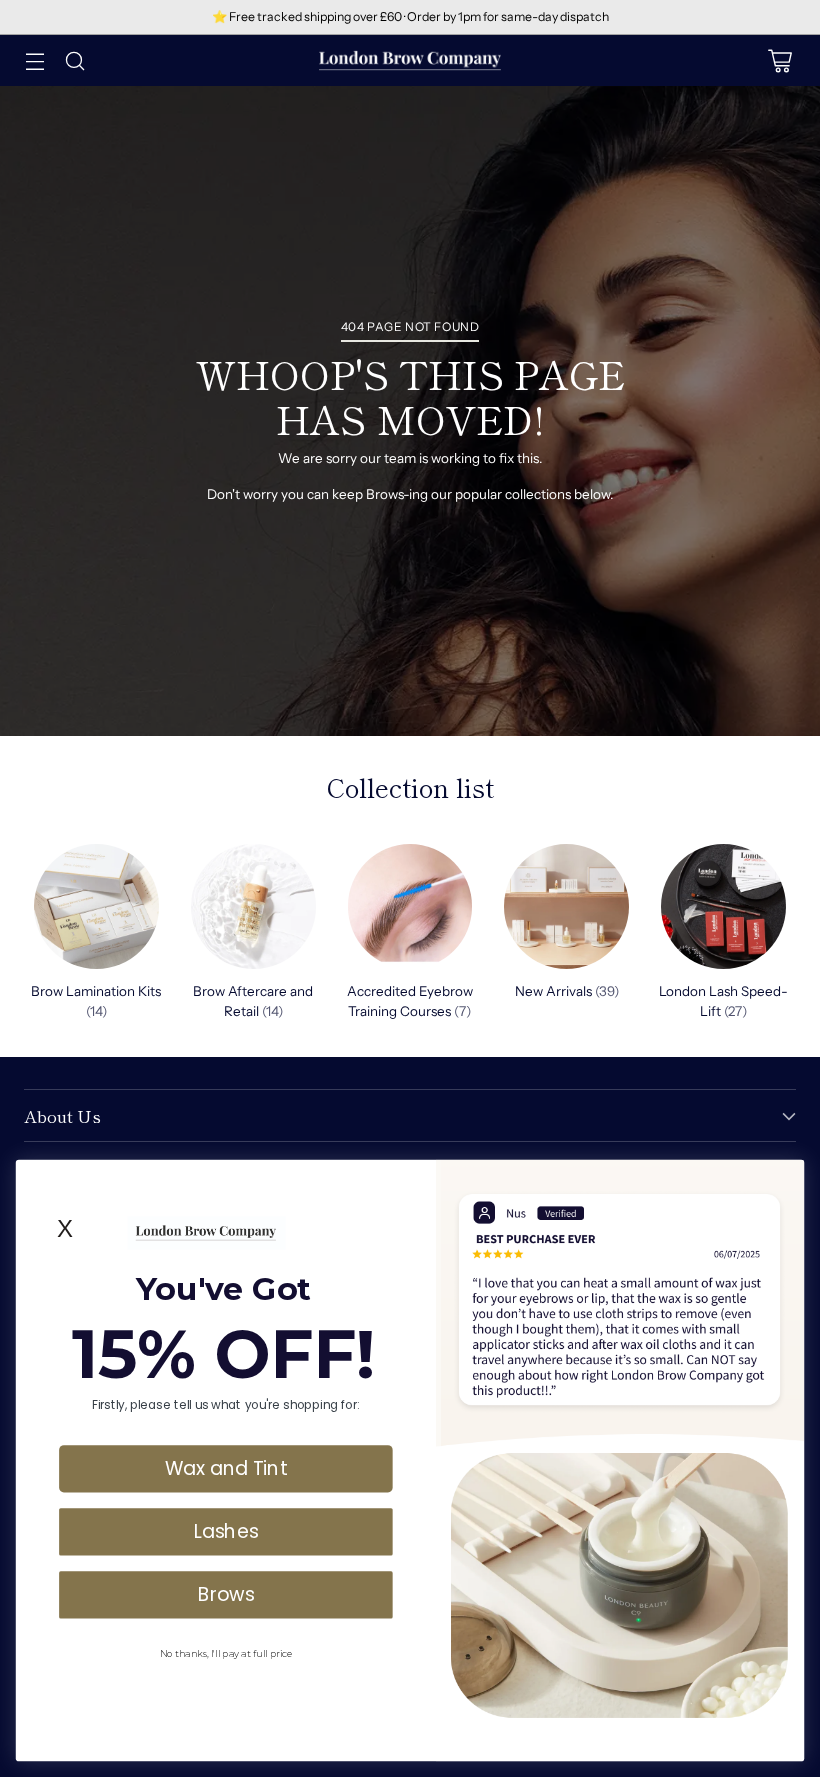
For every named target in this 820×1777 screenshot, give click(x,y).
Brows (226, 1594)
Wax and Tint (225, 1468)
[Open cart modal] (779, 60)
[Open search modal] (74, 60)
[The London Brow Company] (410, 60)
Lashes (226, 1531)
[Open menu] (34, 60)
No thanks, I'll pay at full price (226, 1653)
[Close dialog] (784, 1180)
